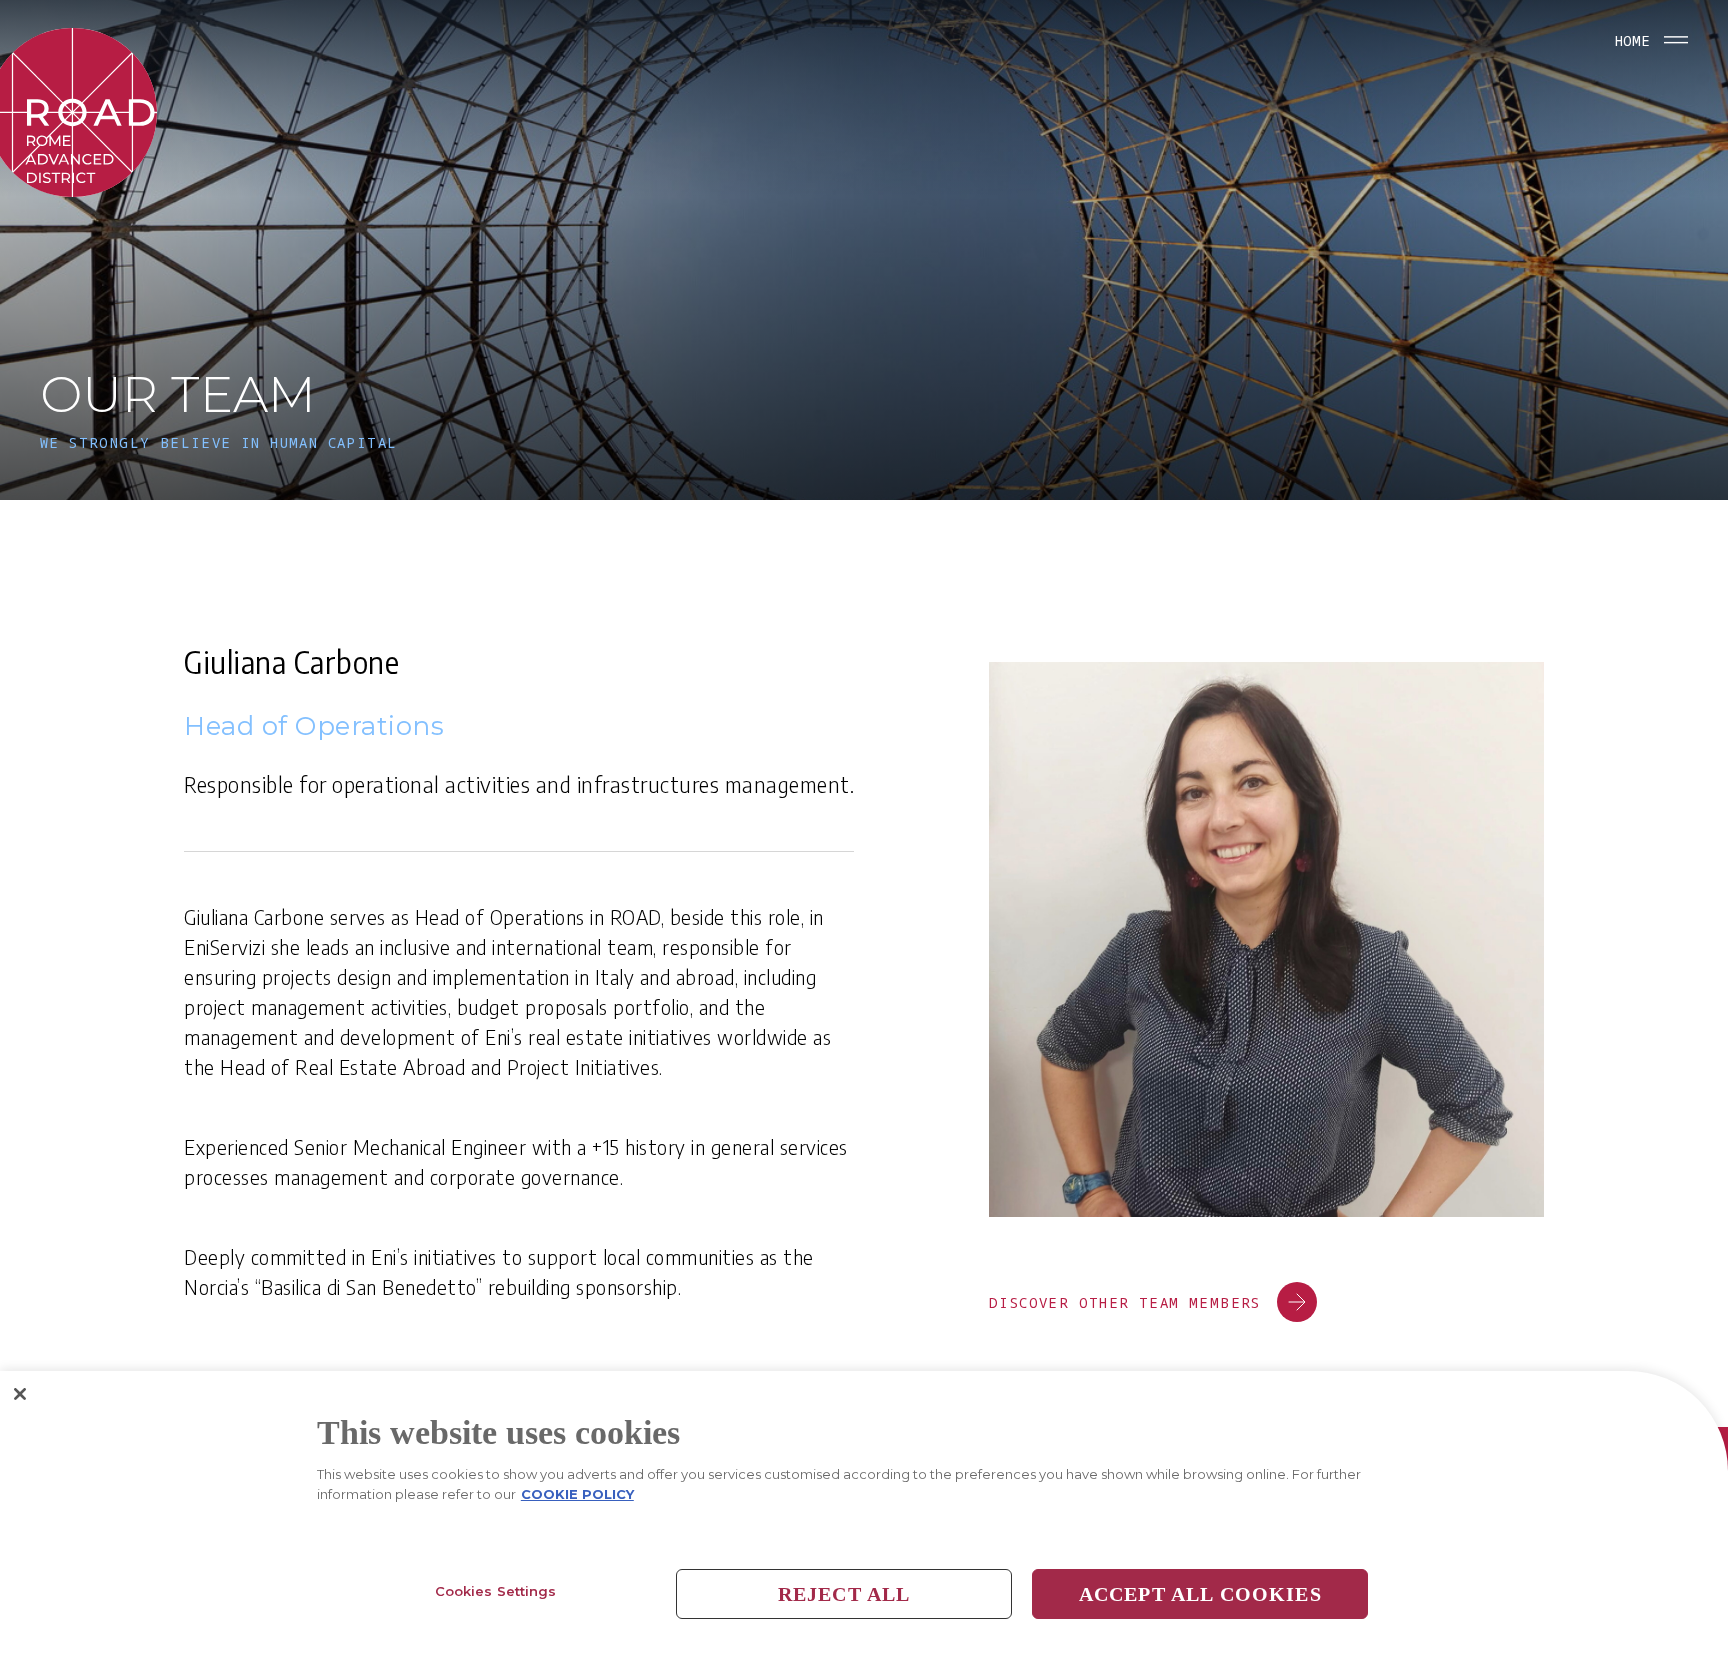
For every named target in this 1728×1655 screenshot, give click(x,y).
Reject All (844, 1594)
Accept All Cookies (1200, 1594)
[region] (864, 1513)
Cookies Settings (496, 1591)
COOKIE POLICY (577, 1494)
